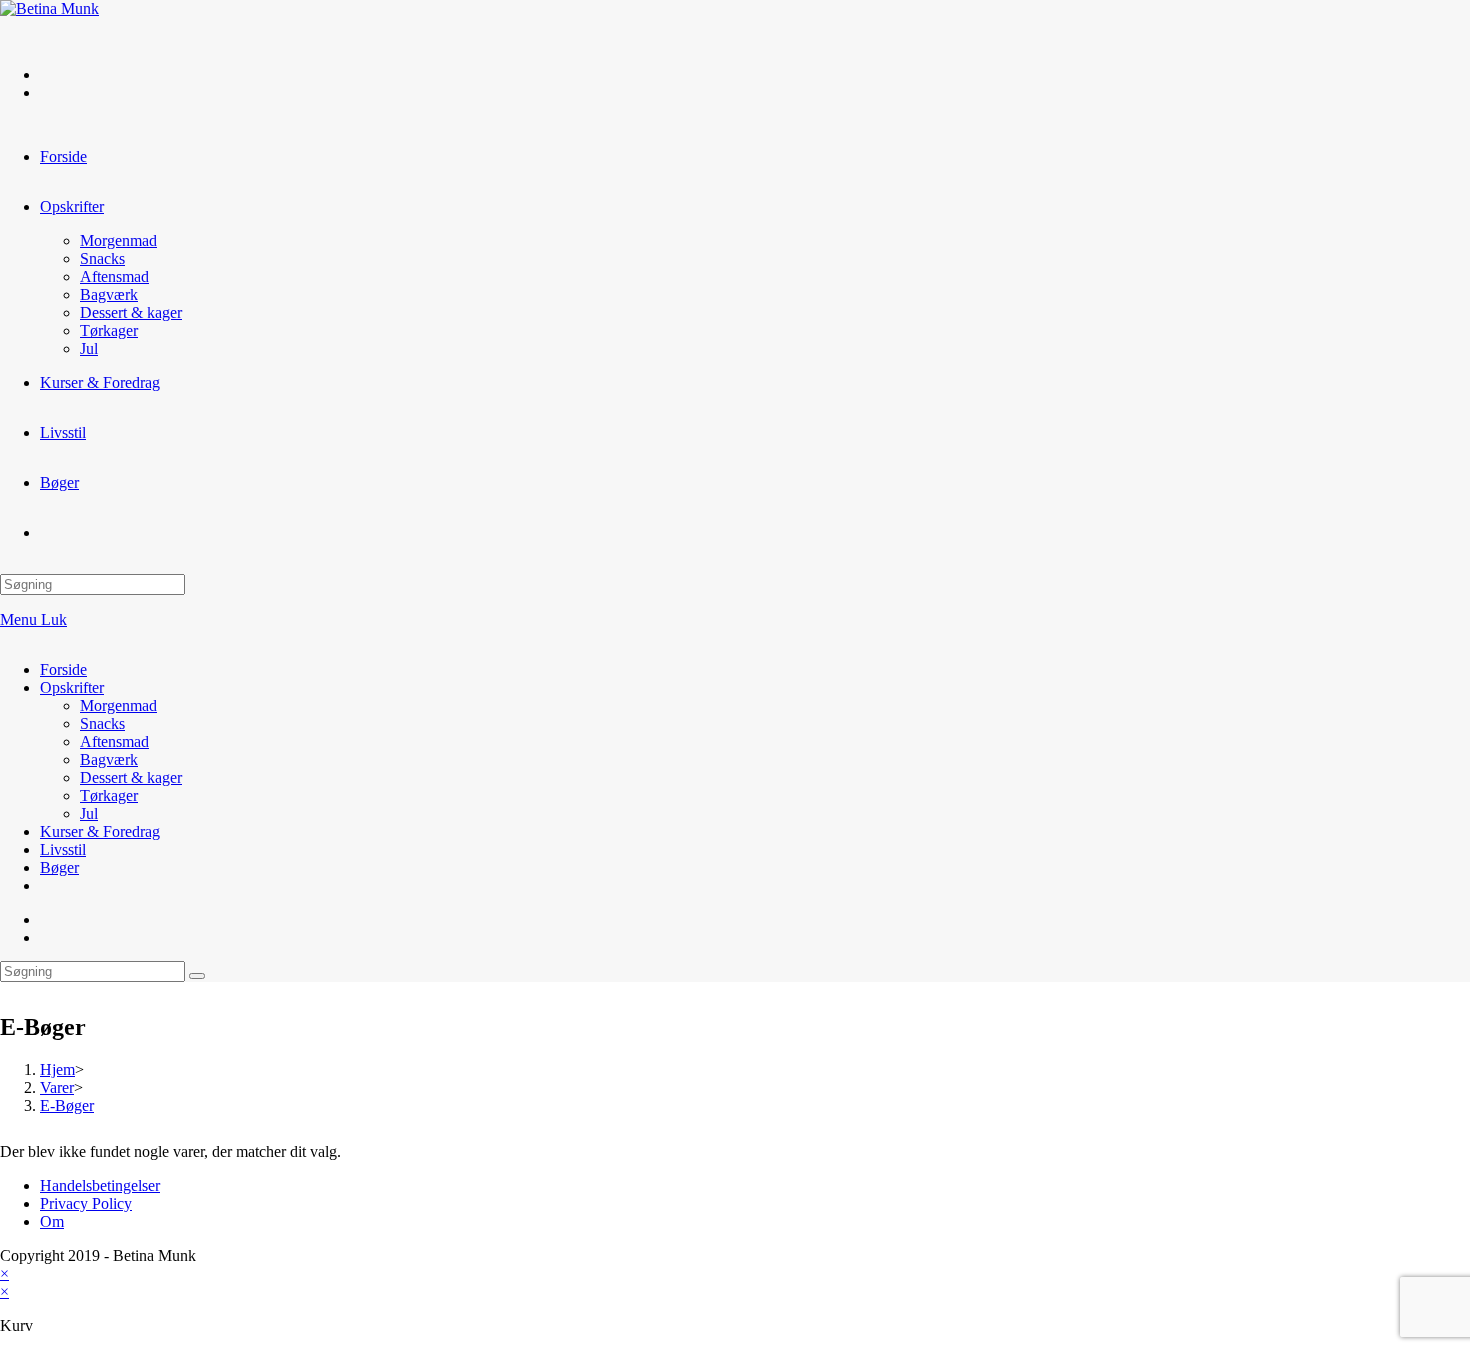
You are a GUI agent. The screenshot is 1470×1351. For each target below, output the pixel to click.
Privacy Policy (86, 1203)
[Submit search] (197, 976)
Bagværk (109, 759)
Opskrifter (72, 687)
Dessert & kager (131, 777)
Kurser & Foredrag (100, 831)
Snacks (102, 723)
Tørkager (109, 795)
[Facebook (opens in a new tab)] (50, 74)
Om (52, 1221)
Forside (63, 669)
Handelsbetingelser (100, 1185)
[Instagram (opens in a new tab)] (50, 92)
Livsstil (63, 849)
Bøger (59, 867)
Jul (89, 813)
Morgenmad (118, 705)
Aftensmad (114, 741)
